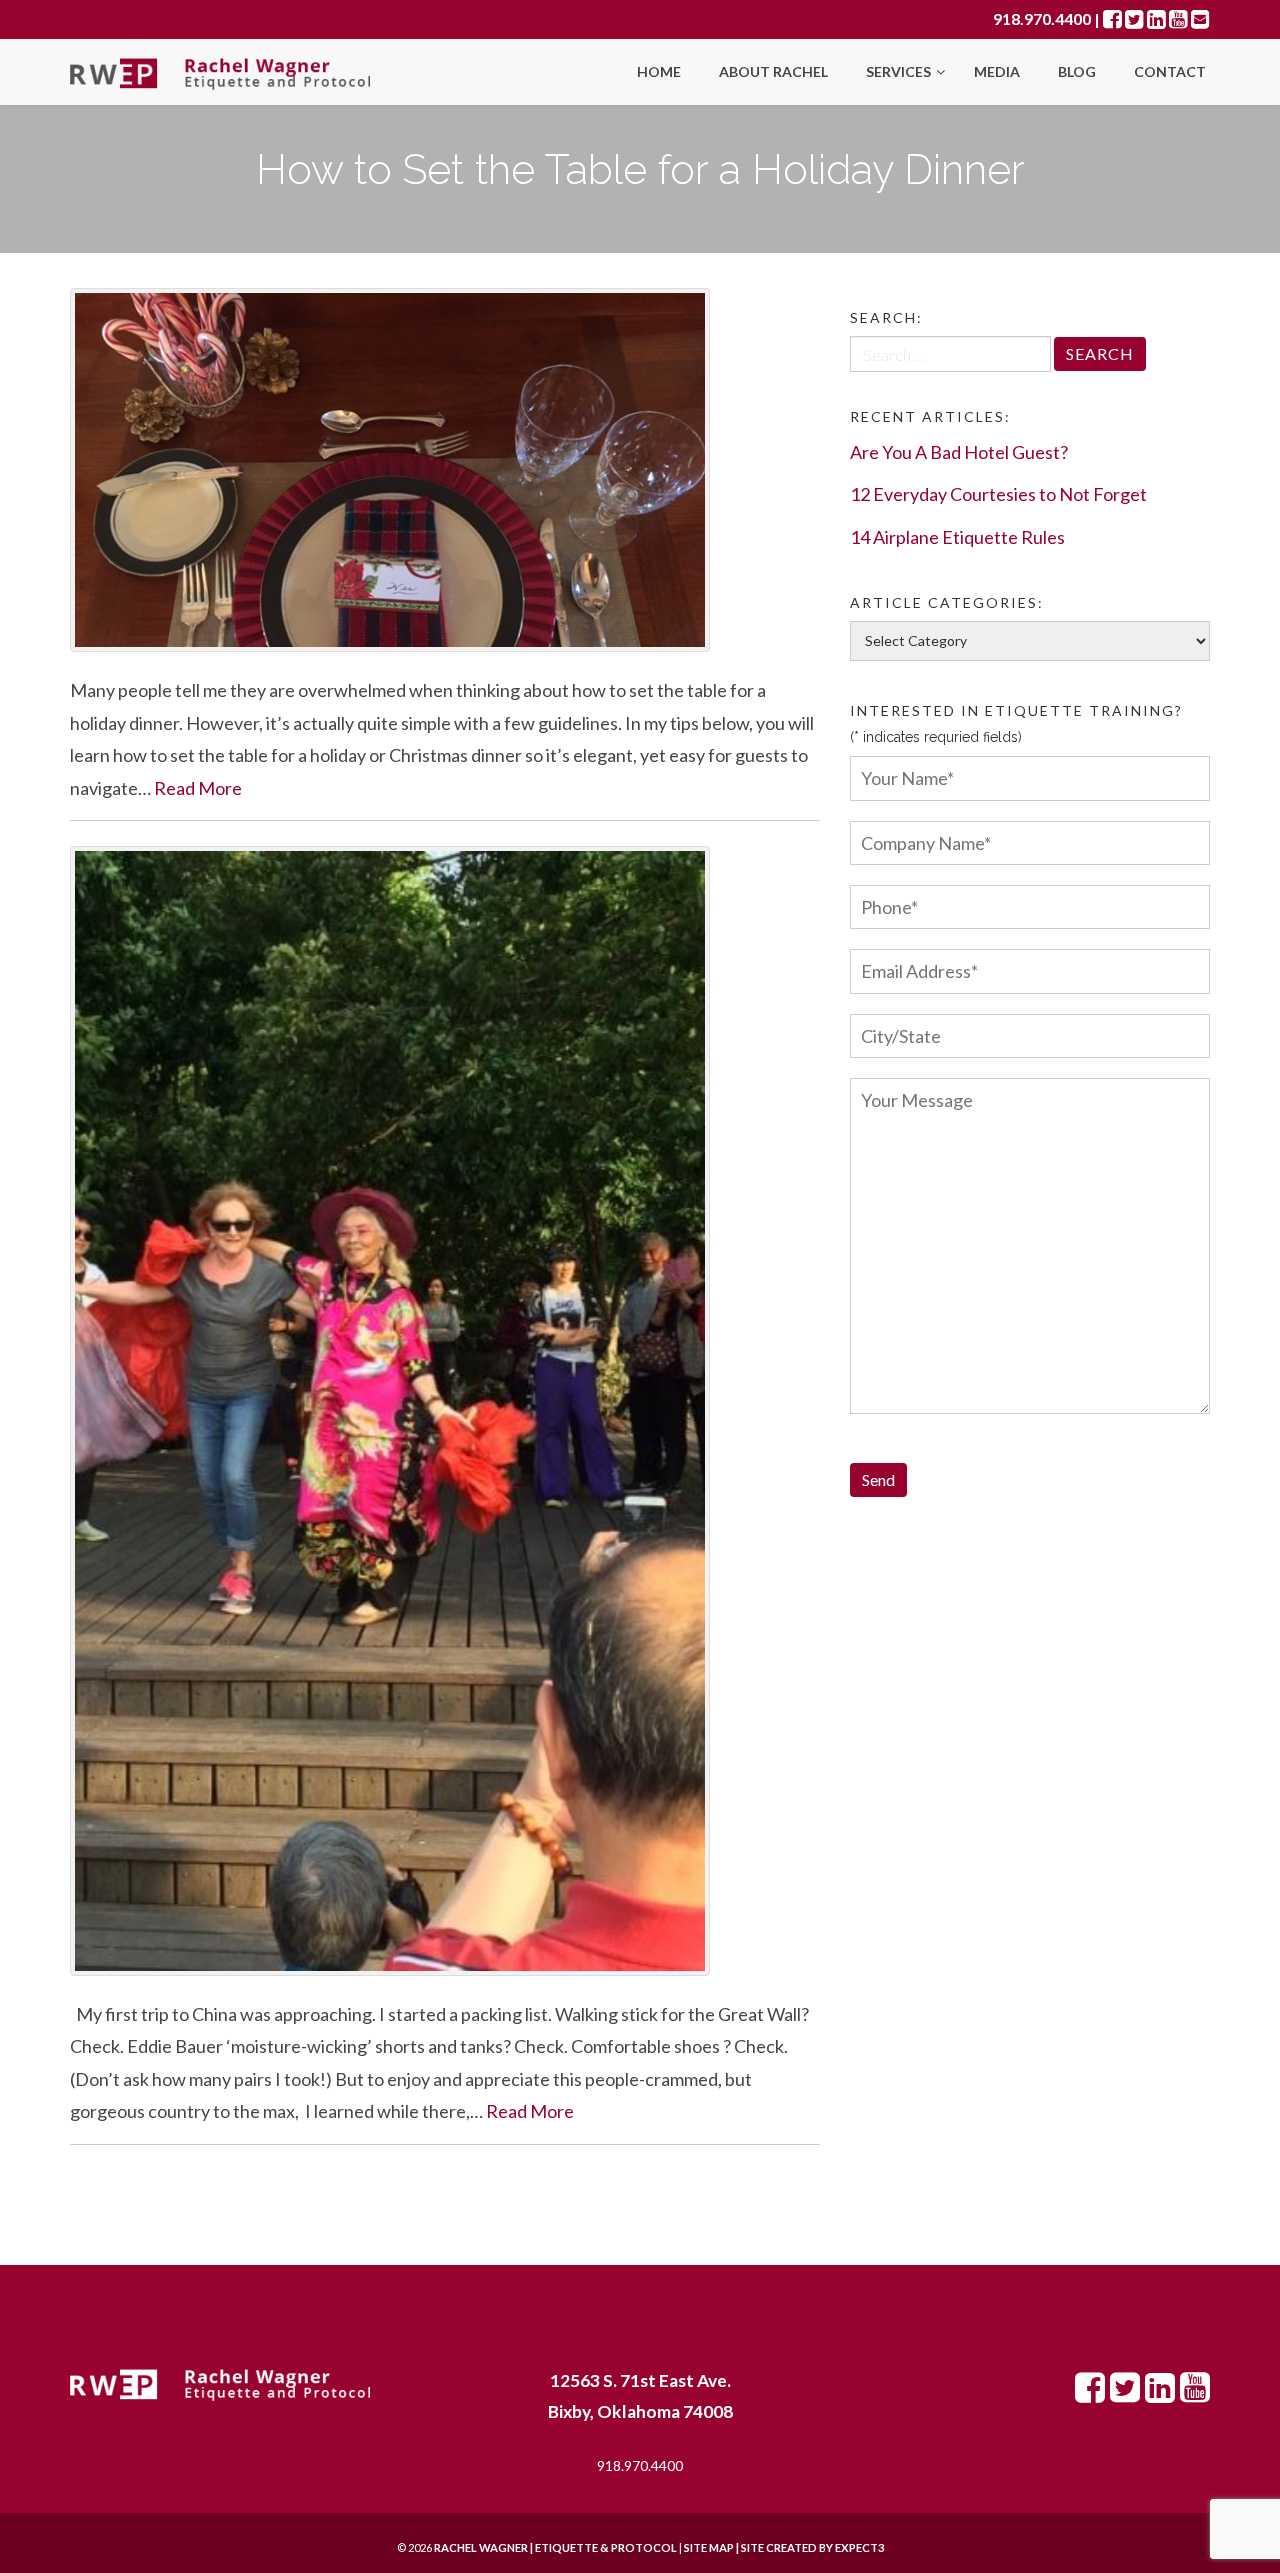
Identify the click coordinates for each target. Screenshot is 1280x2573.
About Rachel (773, 71)
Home (659, 71)
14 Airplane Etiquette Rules (957, 537)
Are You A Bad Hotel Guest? (959, 452)
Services (900, 71)
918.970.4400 (1042, 18)
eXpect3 (859, 2547)
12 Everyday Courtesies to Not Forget (998, 494)
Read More (198, 788)
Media (997, 71)
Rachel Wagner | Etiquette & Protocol (555, 2547)
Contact (1170, 71)
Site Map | (759, 2547)
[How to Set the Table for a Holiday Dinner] (445, 470)
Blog (1077, 71)
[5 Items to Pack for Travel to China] (445, 1411)
